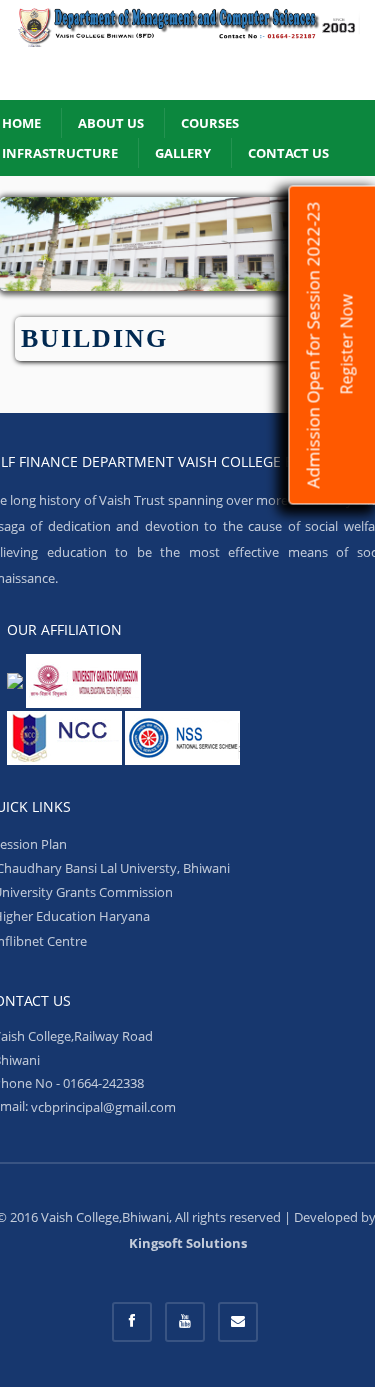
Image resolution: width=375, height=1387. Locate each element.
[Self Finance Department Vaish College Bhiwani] (187, 50)
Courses (210, 123)
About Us (111, 123)
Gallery (183, 153)
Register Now (347, 345)
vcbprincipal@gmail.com (103, 1107)
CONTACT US (288, 153)
